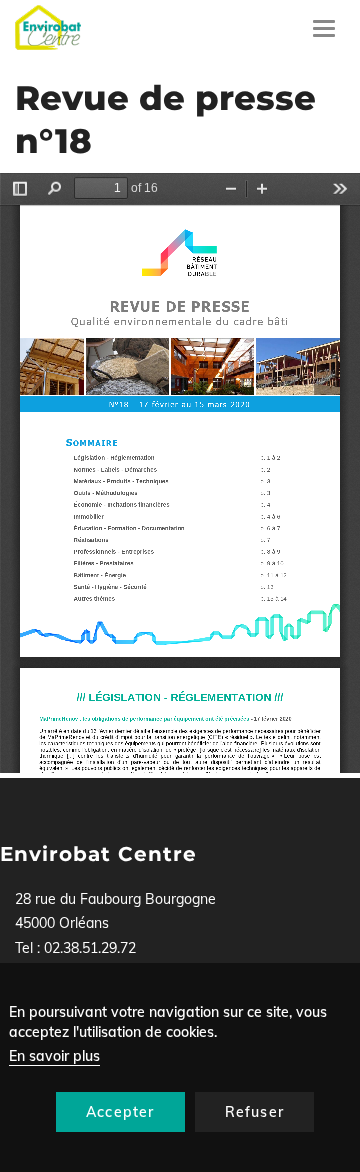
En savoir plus (54, 1056)
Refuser (254, 1112)
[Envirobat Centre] (48, 27)
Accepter (120, 1112)
